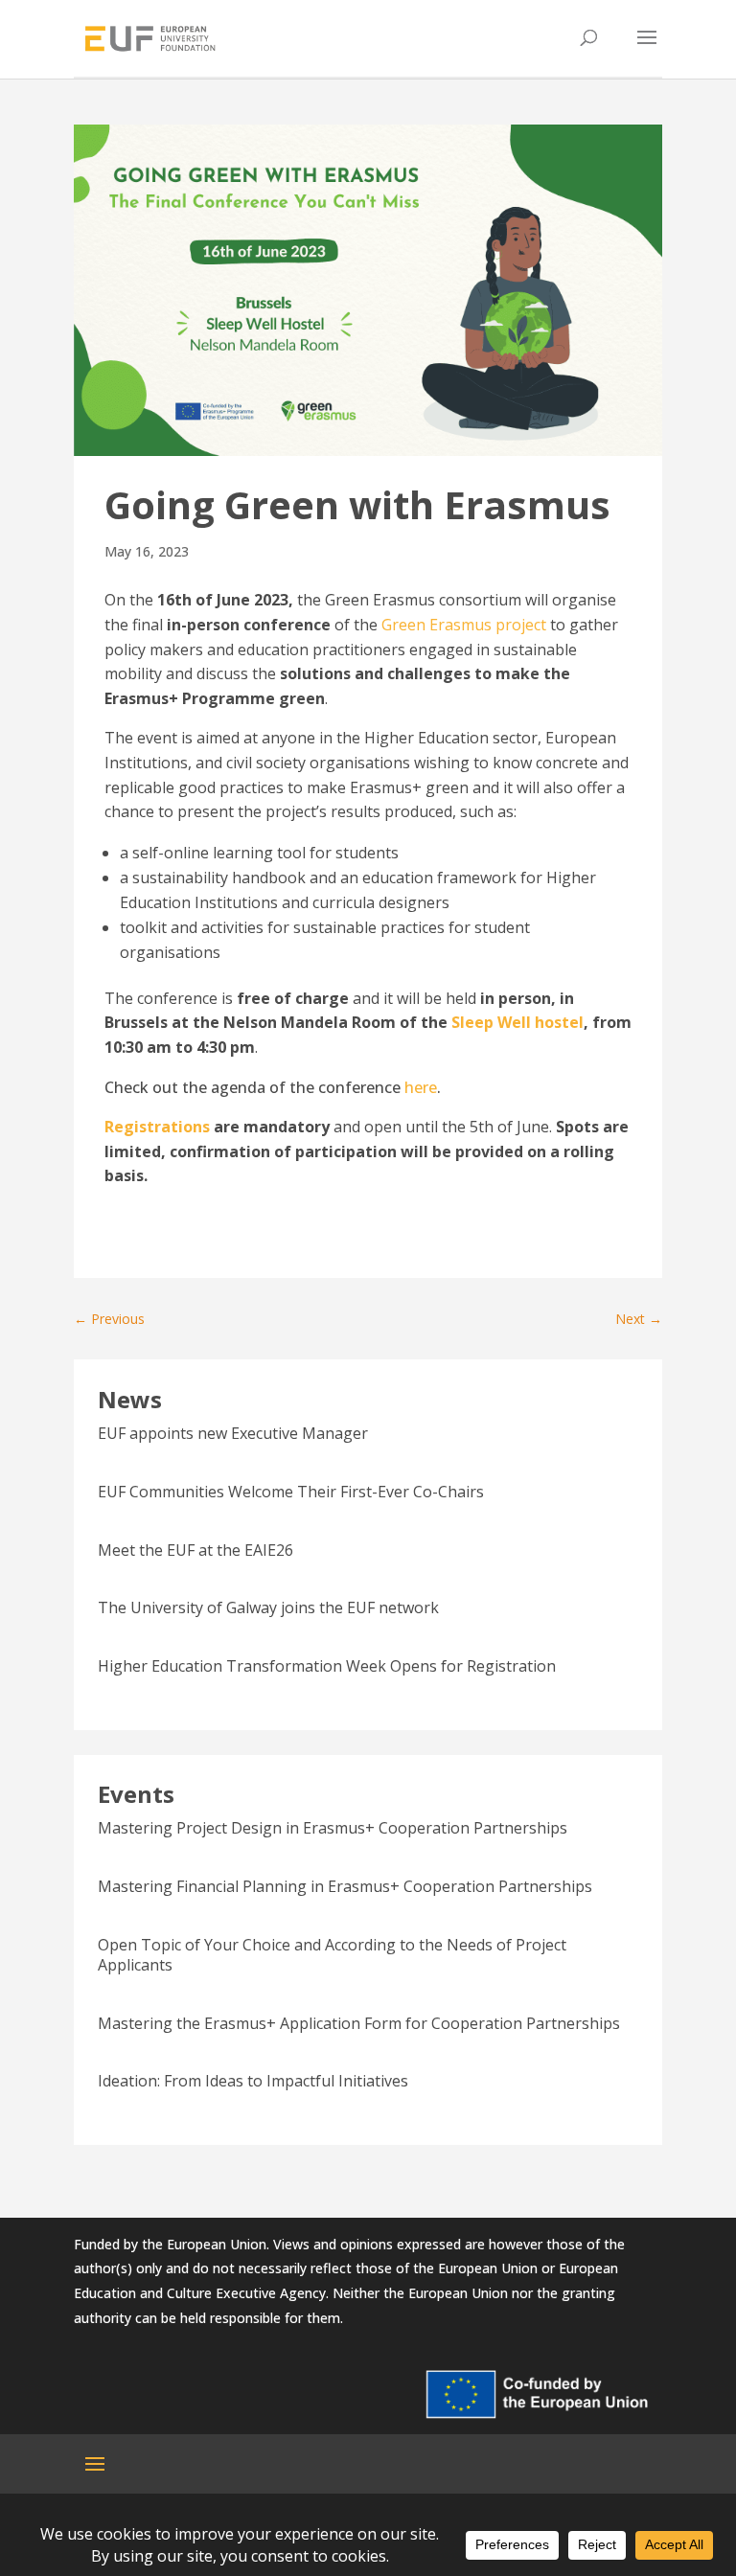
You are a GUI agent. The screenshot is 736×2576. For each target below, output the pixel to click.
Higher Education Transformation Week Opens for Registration (327, 1666)
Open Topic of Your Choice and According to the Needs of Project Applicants (332, 1955)
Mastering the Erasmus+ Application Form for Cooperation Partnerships (359, 2023)
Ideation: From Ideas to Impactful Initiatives (253, 2081)
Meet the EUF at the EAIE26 (195, 1550)
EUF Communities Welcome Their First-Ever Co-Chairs (291, 1492)
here (421, 1087)
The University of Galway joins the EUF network (268, 1607)
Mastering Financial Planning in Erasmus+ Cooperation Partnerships (345, 1886)
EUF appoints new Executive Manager (233, 1433)
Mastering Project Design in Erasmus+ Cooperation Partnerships (333, 1828)
